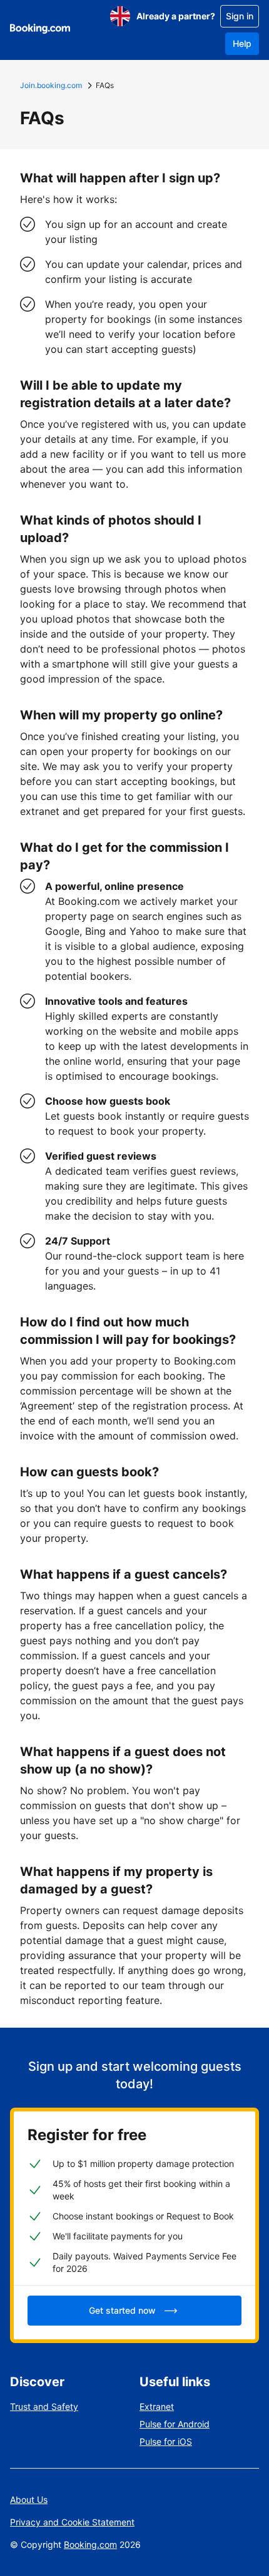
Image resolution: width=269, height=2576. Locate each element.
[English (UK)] (120, 16)
